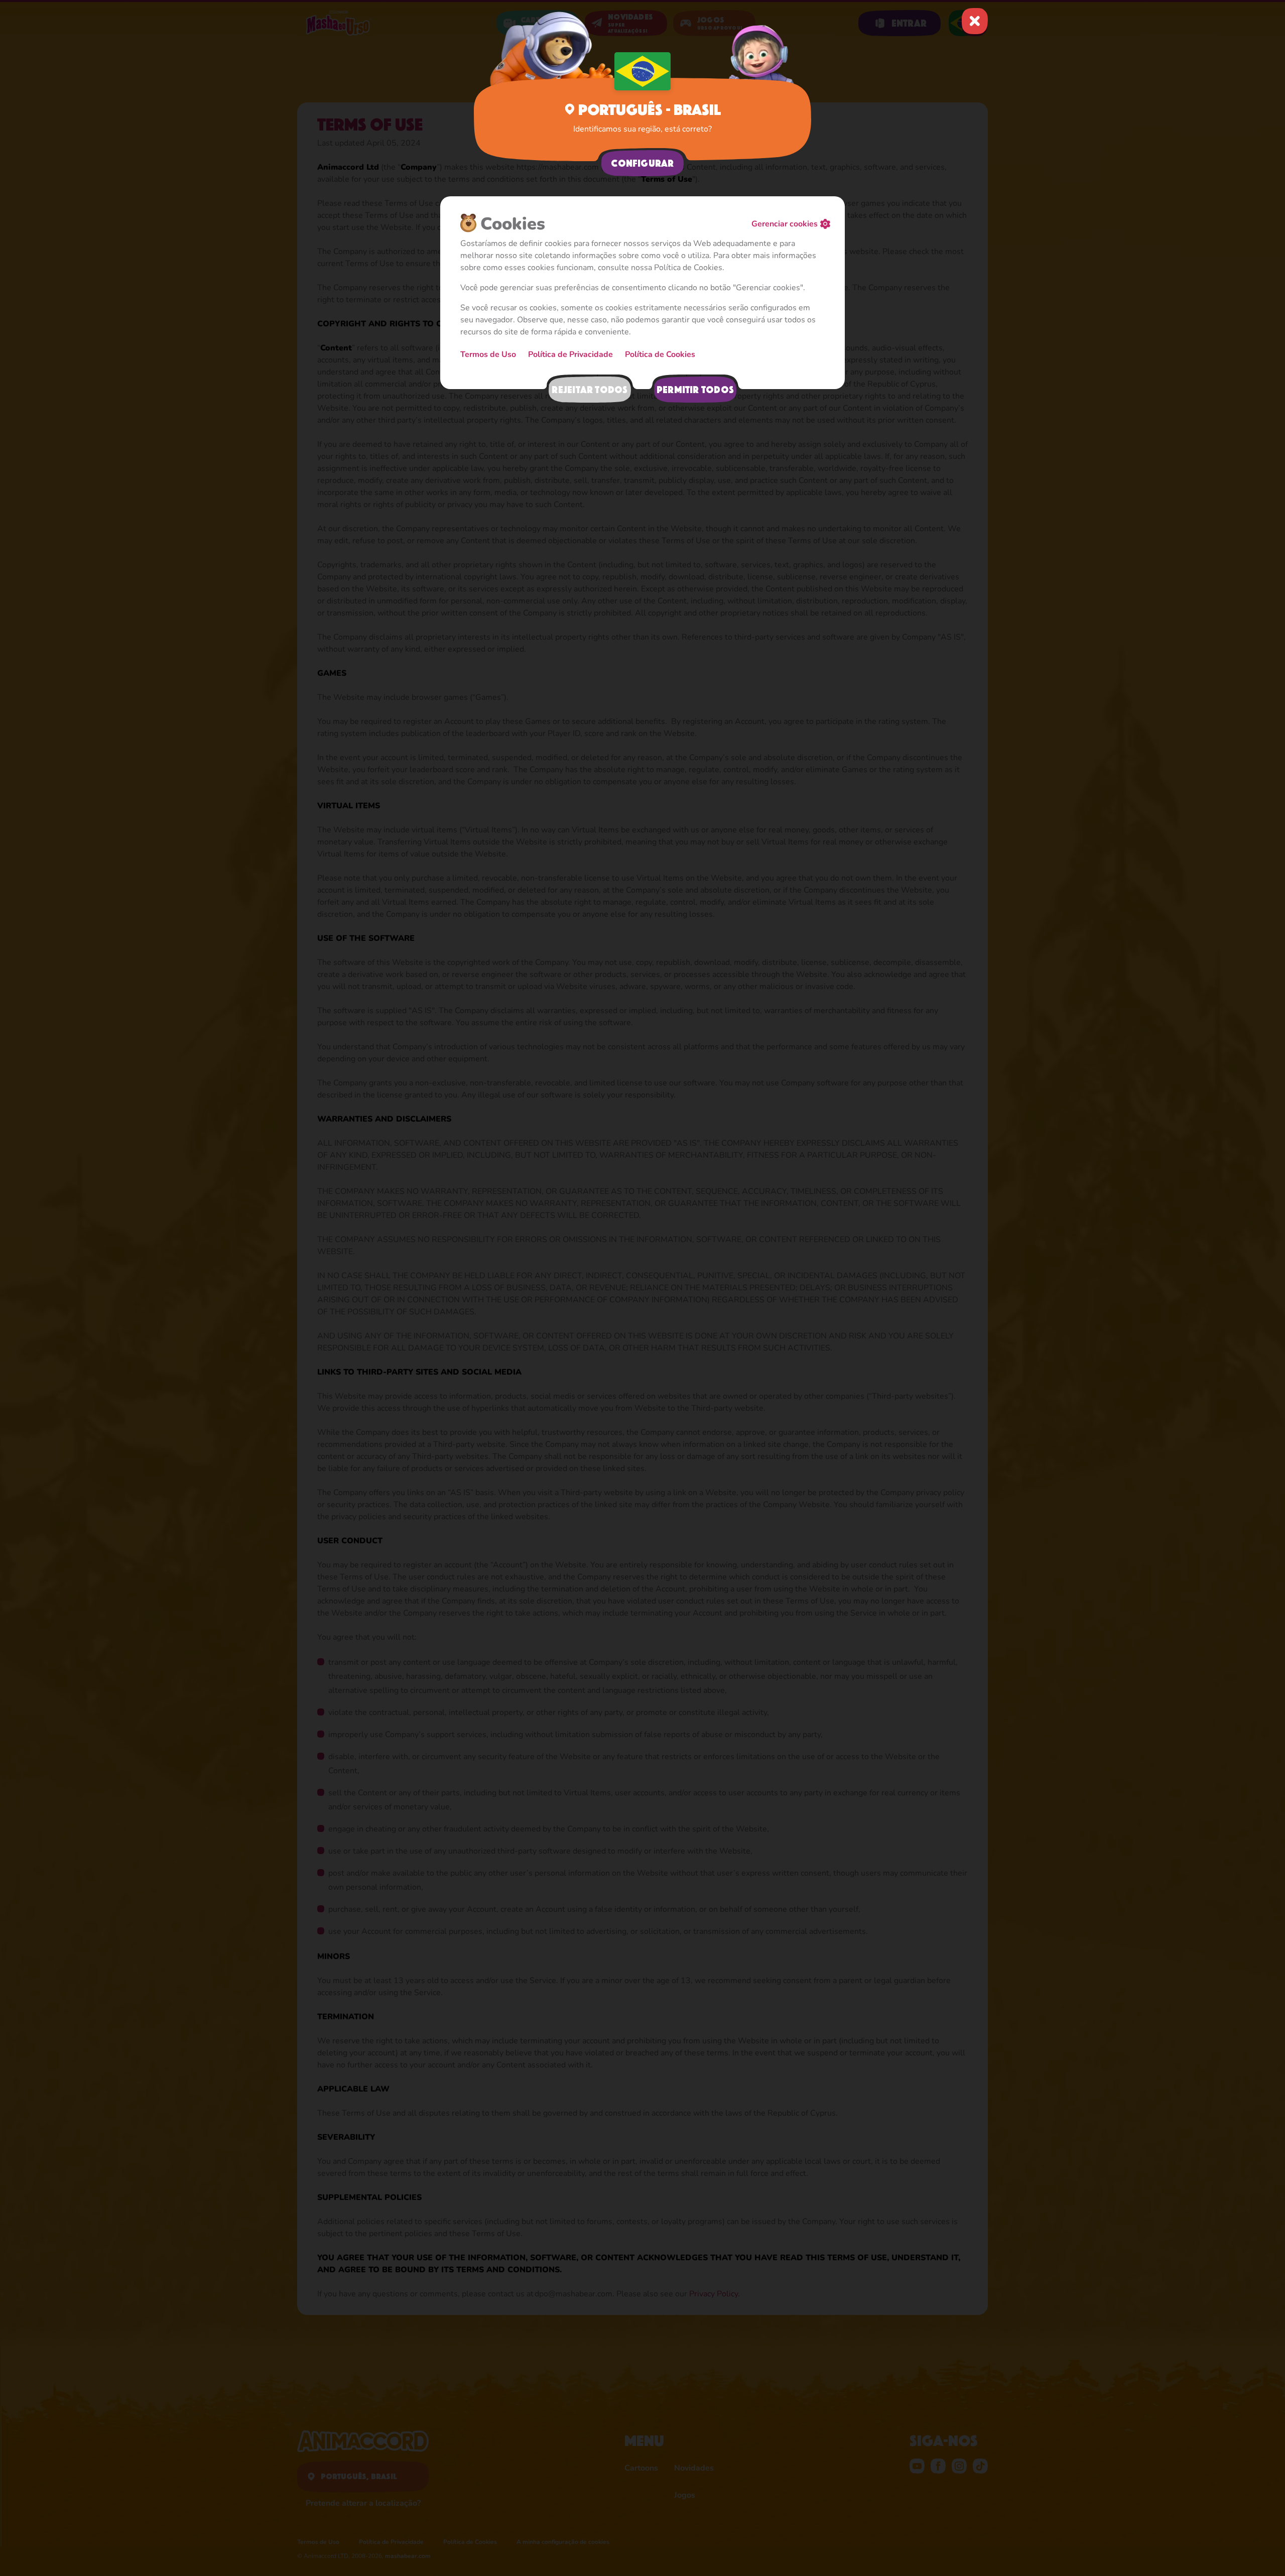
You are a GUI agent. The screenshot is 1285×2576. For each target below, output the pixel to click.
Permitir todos (695, 390)
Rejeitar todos (590, 390)
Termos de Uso (488, 354)
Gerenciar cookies (785, 224)
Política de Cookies (660, 354)
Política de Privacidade (570, 354)
